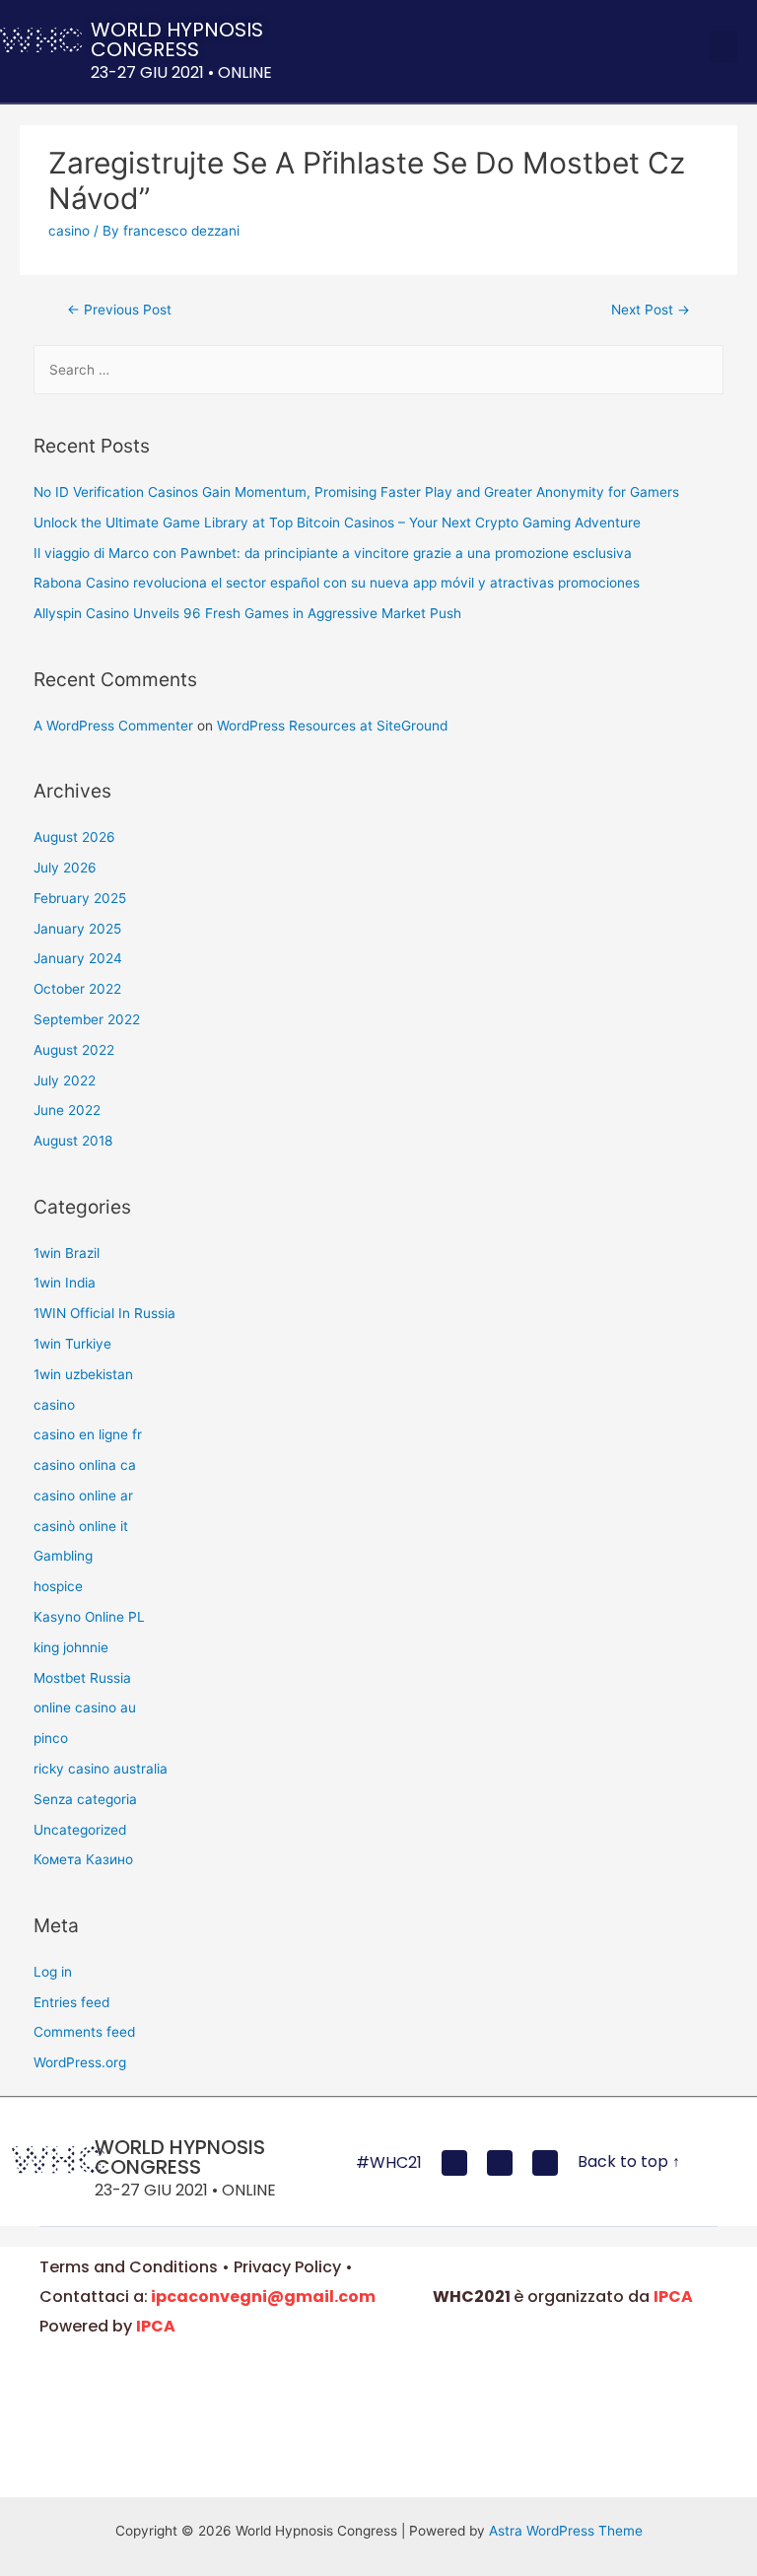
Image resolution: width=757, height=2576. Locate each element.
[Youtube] (500, 2163)
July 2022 (65, 1080)
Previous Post (119, 310)
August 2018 (73, 1141)
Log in (53, 1972)
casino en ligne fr (88, 1434)
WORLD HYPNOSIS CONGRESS (177, 39)
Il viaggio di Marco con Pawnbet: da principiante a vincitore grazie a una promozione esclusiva (333, 553)
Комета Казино (83, 1859)
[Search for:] (379, 370)
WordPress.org (80, 2062)
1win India (65, 1283)
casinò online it (81, 1526)
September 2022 (87, 1019)
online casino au (85, 1707)
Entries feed (71, 2002)
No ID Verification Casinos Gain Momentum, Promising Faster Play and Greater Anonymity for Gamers (356, 492)
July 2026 (65, 868)
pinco (51, 1738)
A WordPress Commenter (113, 726)
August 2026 (74, 837)
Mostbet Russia (82, 1678)
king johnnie (71, 1647)
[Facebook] (454, 2163)
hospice (58, 1586)
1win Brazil (67, 1253)
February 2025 (80, 898)
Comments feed (84, 2032)
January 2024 (78, 958)
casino (69, 231)
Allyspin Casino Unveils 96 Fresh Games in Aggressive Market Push (247, 613)
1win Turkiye (72, 1344)
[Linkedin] (545, 2163)
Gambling (63, 1556)
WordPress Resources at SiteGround (332, 726)
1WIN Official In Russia (104, 1313)
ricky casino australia (101, 1769)
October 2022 (77, 989)
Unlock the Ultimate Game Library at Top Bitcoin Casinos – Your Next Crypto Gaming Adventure (337, 522)
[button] (723, 47)
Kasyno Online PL (89, 1617)
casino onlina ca (85, 1465)
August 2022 (74, 1050)
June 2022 (67, 1110)
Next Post (651, 310)
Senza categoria (85, 1799)
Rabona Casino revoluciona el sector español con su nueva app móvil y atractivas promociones (337, 583)
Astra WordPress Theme (566, 2531)
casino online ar (83, 1496)
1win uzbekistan (83, 1374)
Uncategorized (80, 1830)
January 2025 (77, 929)
